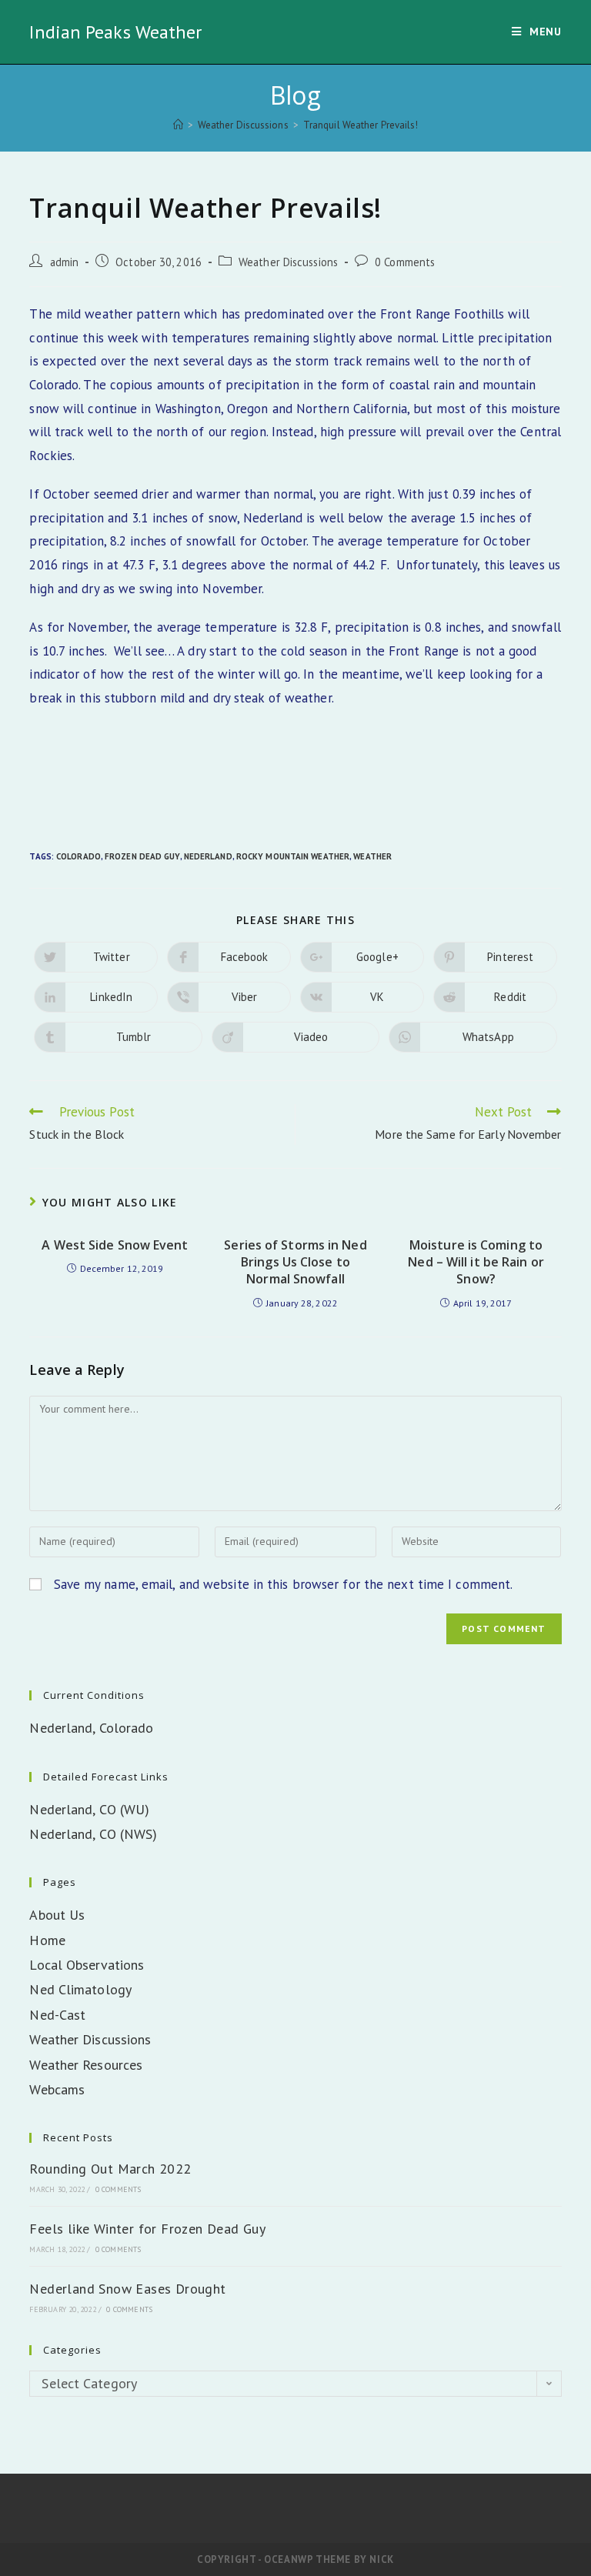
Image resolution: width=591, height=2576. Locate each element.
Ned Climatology (80, 1989)
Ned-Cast (57, 2015)
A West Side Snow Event (115, 1245)
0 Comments (405, 262)
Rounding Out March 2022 (110, 2169)
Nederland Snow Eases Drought (127, 2289)
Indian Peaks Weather (115, 32)
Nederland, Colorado (91, 1728)
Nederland (208, 856)
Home (47, 1940)
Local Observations (87, 1965)
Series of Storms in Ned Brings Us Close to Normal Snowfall (295, 1262)
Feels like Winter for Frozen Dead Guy (147, 2229)
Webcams (57, 2089)
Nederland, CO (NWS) (93, 1834)
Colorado (78, 856)
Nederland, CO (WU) (89, 1809)
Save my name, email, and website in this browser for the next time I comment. (284, 1584)
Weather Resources (86, 2065)
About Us (57, 1915)
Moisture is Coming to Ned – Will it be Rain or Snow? (476, 1262)
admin (65, 262)
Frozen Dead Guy (142, 856)
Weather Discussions (288, 262)
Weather (372, 856)
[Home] (178, 125)
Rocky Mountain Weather (293, 856)
